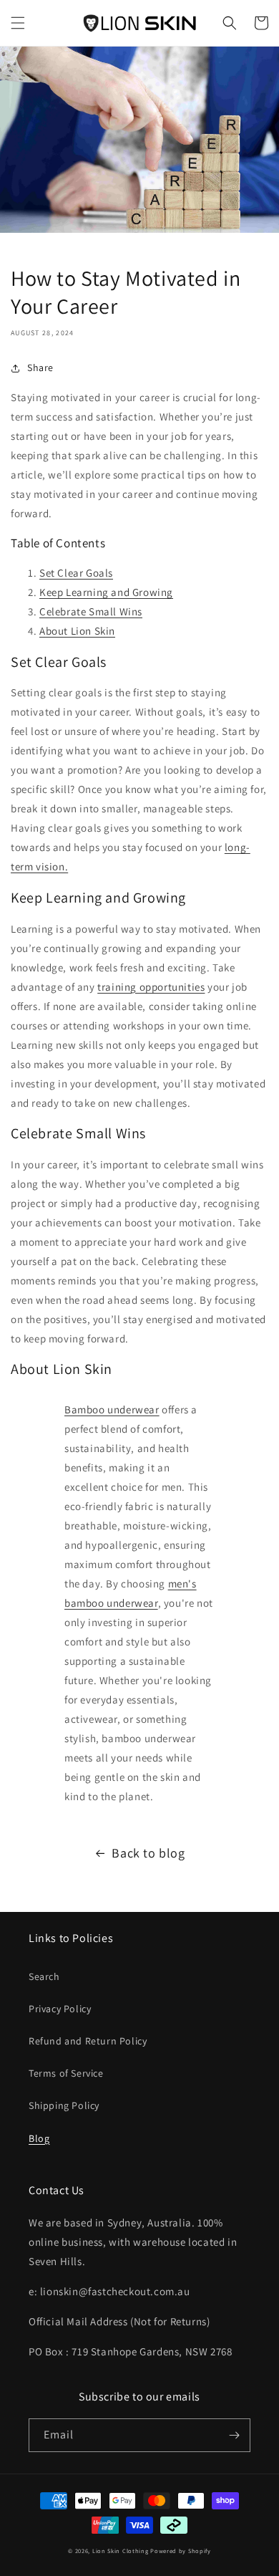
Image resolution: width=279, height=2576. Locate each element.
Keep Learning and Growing (106, 592)
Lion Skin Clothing (121, 2551)
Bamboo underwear (112, 1409)
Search (44, 1976)
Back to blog (148, 1853)
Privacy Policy (60, 2009)
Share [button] (40, 367)
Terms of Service (66, 2073)
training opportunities (151, 987)
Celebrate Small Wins (91, 611)
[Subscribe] (234, 2435)
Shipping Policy (64, 2105)
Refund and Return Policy (88, 2041)
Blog (39, 2138)
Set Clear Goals (76, 573)
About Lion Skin (77, 631)
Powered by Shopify (181, 2551)
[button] (18, 23)
